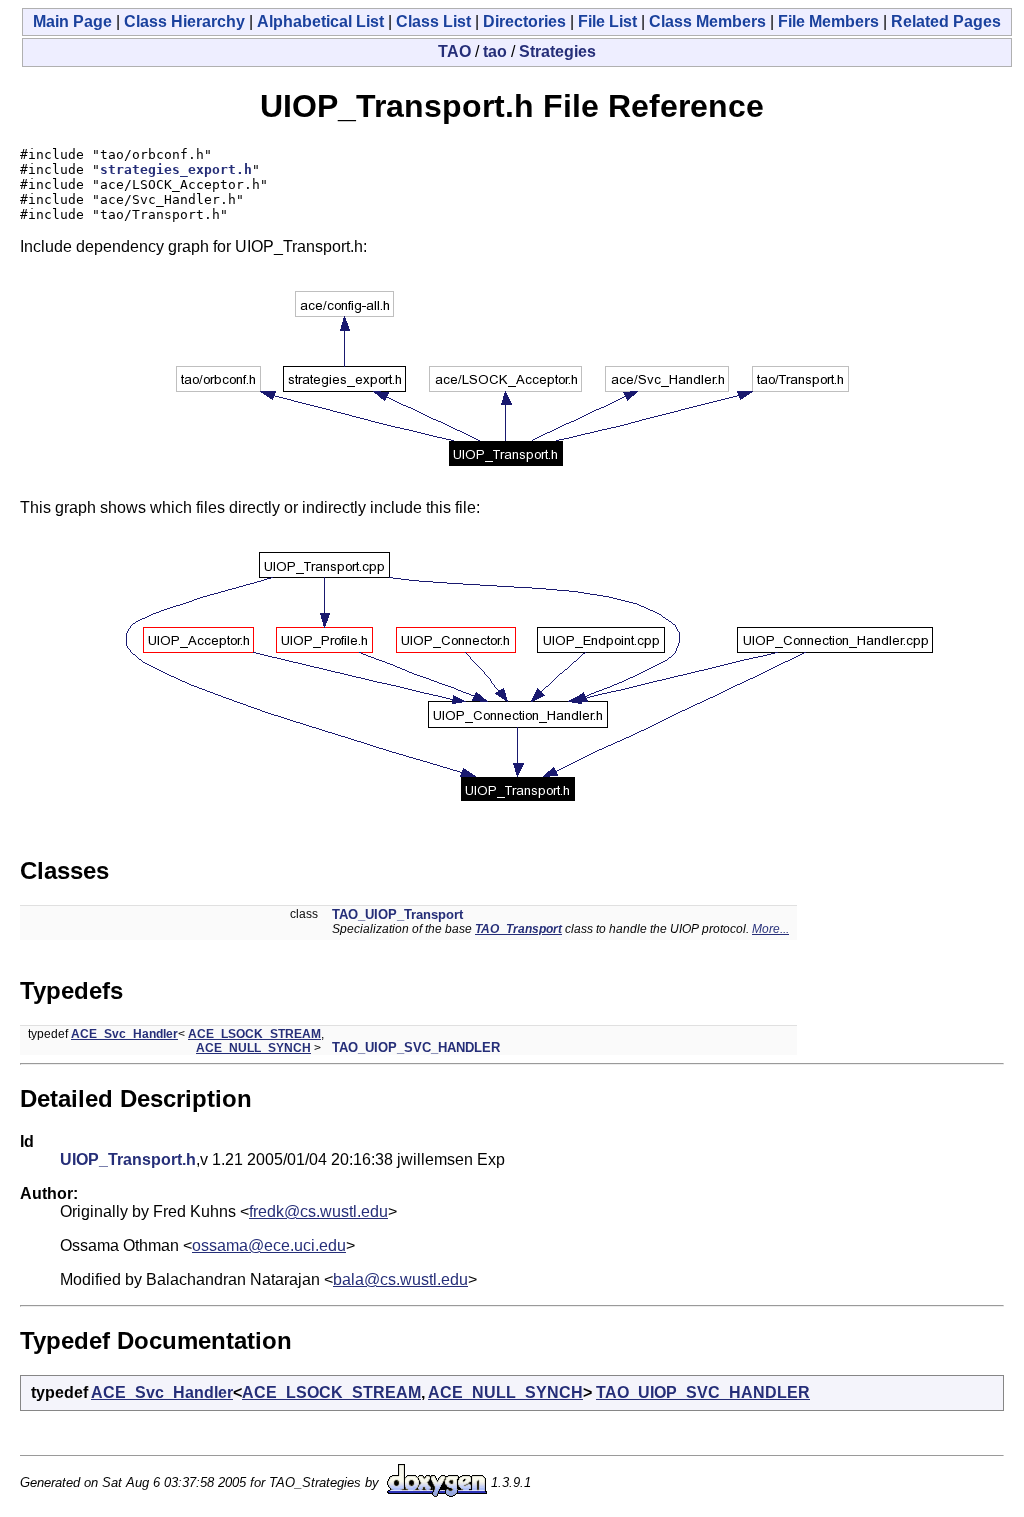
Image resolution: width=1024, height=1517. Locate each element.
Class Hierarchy (184, 21)
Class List (433, 21)
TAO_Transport (518, 929)
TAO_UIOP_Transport (397, 914)
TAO (454, 51)
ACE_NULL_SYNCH (253, 1048)
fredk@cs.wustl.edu (318, 1211)
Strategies (557, 51)
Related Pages (946, 21)
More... (770, 929)
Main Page (72, 21)
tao (495, 51)
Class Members (707, 21)
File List (607, 21)
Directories (524, 21)
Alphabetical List (320, 21)
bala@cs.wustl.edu (400, 1279)
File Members (828, 21)
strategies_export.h (176, 169)
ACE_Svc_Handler (124, 1034)
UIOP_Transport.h (128, 1159)
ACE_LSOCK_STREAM (254, 1034)
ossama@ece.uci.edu (269, 1245)
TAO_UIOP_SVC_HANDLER (416, 1047)
